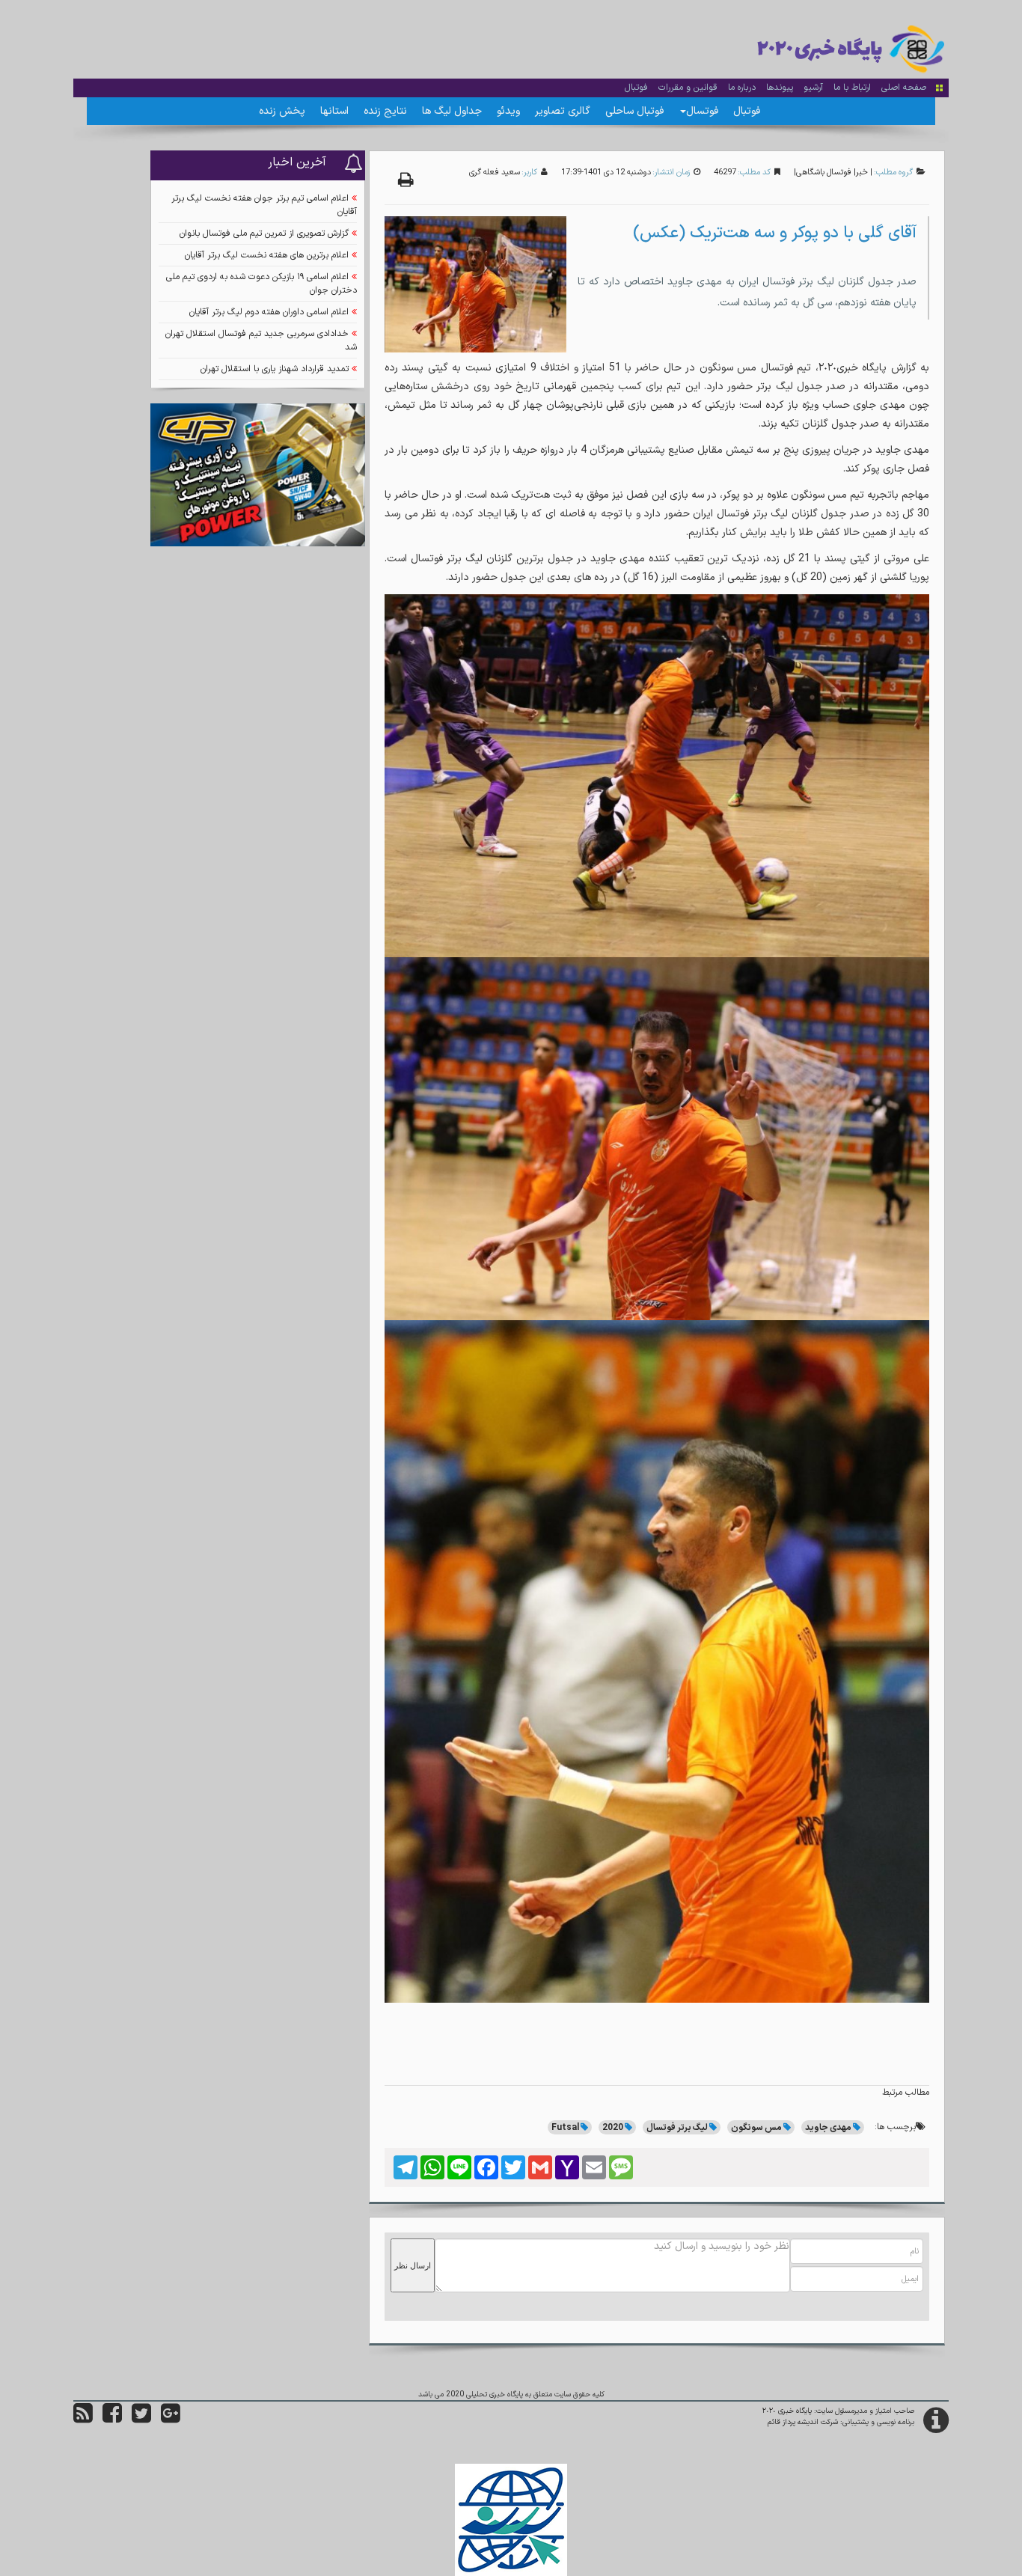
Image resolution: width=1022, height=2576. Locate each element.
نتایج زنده (385, 111)
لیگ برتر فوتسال (677, 2128)
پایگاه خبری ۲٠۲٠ (787, 2411)
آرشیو (813, 88)
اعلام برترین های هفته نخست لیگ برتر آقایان (267, 255)
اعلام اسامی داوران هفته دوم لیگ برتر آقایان (269, 312)
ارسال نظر (413, 2265)
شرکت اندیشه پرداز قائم (803, 2422)
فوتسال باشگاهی (824, 173)
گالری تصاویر (563, 111)
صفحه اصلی (904, 88)
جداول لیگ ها (452, 111)
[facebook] (112, 2419)
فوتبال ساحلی (634, 111)
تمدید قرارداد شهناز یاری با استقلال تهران (275, 369)
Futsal (565, 2128)
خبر (862, 173)
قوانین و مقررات (688, 88)
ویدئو (508, 111)
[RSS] (83, 2419)
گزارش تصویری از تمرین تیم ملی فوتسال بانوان (264, 234)
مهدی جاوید (828, 2128)
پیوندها (780, 88)
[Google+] (171, 2419)
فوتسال (702, 111)
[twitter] (141, 2419)
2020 (613, 2128)
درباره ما (742, 88)
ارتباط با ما (852, 88)
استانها (334, 111)
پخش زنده (282, 111)
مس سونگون (756, 2128)
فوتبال (636, 88)
